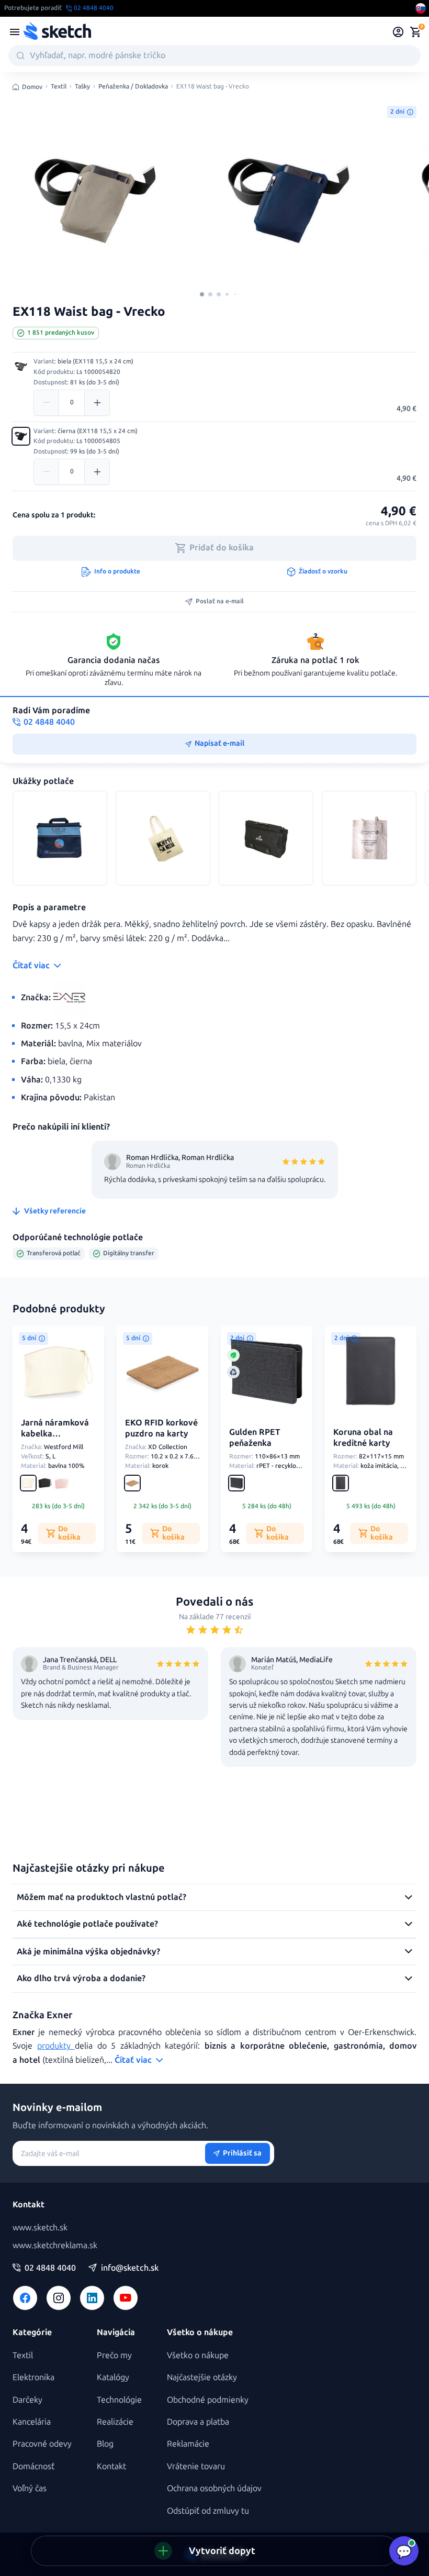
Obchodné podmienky (208, 2400)
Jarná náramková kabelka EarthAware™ (55, 1434)
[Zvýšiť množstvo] (97, 403)
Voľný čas (30, 2488)
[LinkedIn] (92, 2298)
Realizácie (115, 2422)
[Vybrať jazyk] (421, 8)
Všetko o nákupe (198, 2355)
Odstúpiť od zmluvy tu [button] (208, 2511)
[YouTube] (126, 2298)
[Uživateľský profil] (398, 32)
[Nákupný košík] (415, 32)
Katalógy (113, 2377)
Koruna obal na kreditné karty (363, 1438)
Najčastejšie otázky (202, 2377)
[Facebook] (25, 2298)
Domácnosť (33, 2466)
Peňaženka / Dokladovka (133, 87)
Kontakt (111, 2466)
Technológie (119, 2400)
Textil (59, 87)
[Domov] (57, 32)
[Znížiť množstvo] (47, 403)
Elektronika (33, 2377)
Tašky (82, 87)
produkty (56, 2046)
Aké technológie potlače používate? (87, 1924)
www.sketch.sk (40, 2227)
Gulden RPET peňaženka (255, 1438)
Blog (105, 2444)
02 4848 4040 (50, 2268)
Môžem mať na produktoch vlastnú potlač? (101, 1897)
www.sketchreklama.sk (55, 2245)
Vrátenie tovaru (196, 2466)
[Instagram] (59, 2298)
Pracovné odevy (42, 2444)
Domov (32, 87)
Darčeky (27, 2400)
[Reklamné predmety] (15, 32)
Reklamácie (188, 2444)
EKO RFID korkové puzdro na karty (161, 1428)
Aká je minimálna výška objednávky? (88, 1952)
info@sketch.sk (130, 2268)
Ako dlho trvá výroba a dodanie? (81, 1978)
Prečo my (114, 2355)
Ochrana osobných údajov (214, 2488)
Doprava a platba (198, 2422)
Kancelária (32, 2422)
